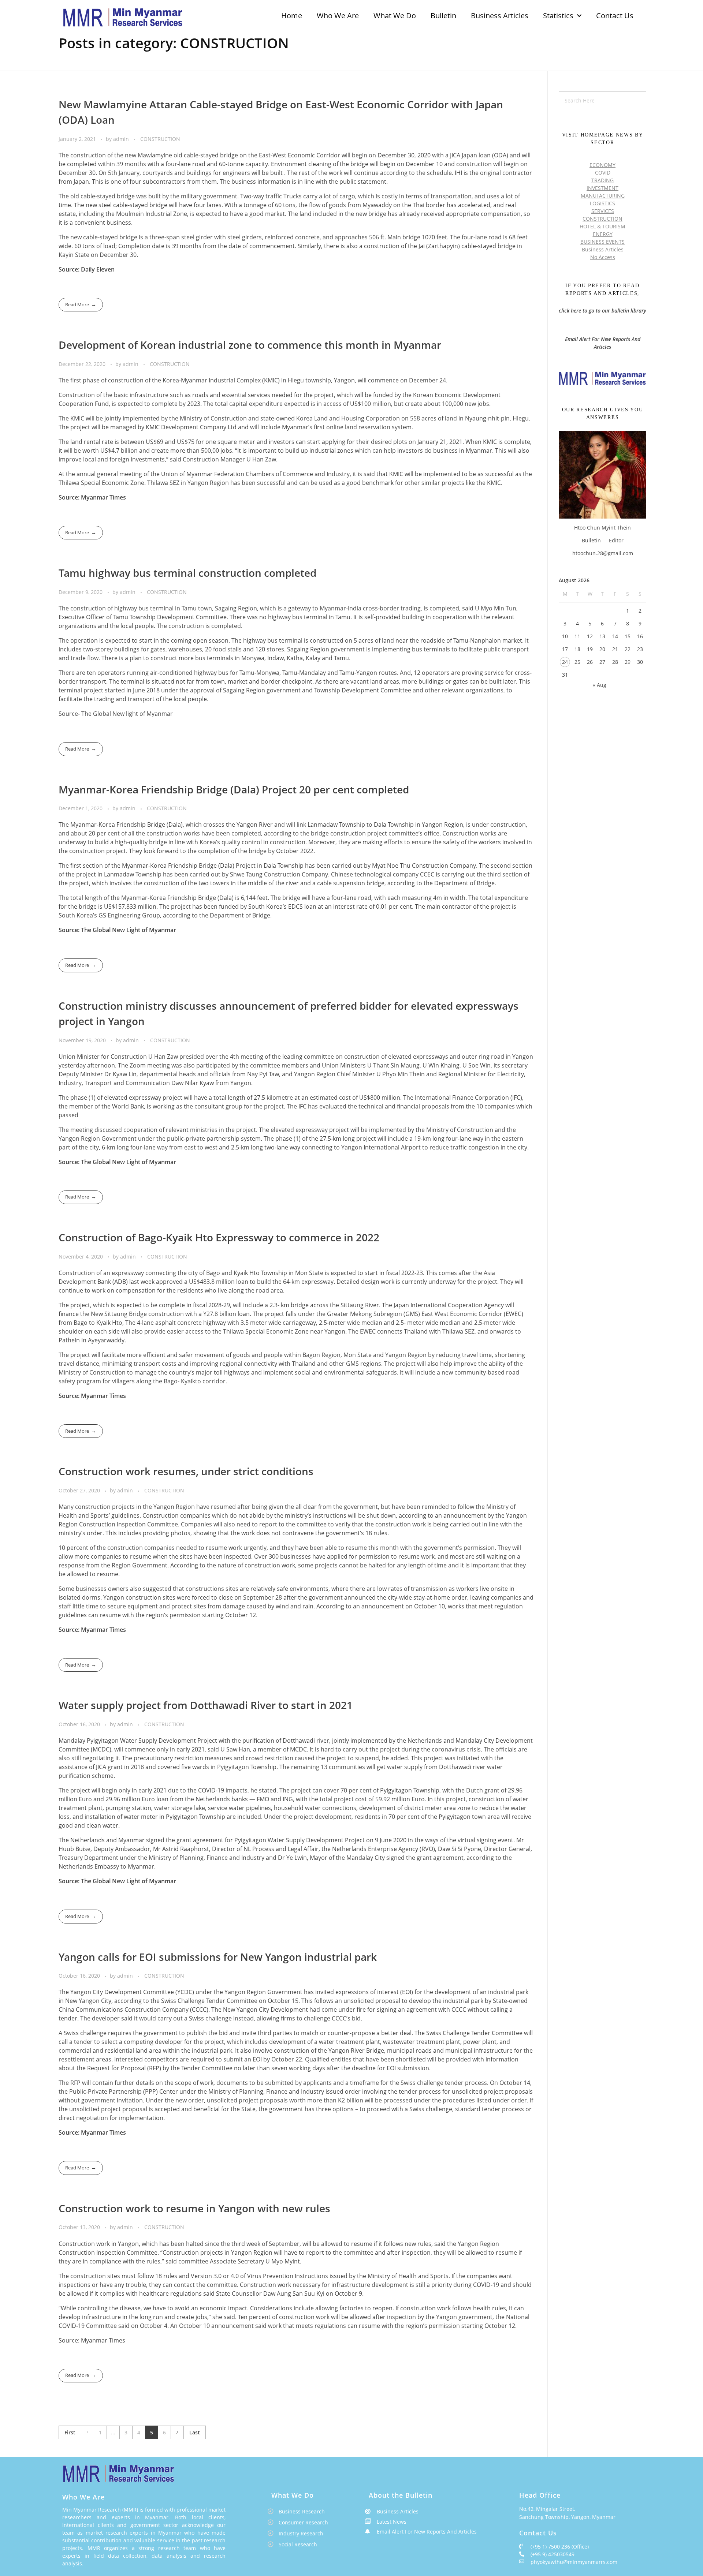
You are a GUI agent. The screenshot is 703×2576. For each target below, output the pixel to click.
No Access (603, 257)
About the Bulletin (401, 2495)
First (70, 2432)
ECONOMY (602, 165)
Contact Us (615, 16)
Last (195, 2432)
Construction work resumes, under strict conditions (186, 1471)
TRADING (602, 180)
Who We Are (338, 16)
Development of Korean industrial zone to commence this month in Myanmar (250, 345)
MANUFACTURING (603, 196)
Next (177, 2432)
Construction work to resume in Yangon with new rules (194, 2208)
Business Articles (500, 16)
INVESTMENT (602, 188)
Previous (87, 2432)
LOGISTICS (602, 203)
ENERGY (603, 234)
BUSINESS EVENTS (602, 242)
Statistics (558, 16)
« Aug (600, 685)
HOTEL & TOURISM (602, 226)
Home (292, 16)
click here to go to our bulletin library (602, 311)
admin (122, 139)
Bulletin (443, 16)
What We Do (395, 16)
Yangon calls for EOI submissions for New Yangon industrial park (218, 1957)
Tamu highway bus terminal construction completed (187, 573)
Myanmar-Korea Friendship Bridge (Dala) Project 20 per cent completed (234, 789)
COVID (603, 173)
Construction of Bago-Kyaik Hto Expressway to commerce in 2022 (219, 1237)
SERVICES (603, 211)
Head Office (540, 2495)
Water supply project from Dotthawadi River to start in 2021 (206, 1705)
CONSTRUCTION (160, 139)
